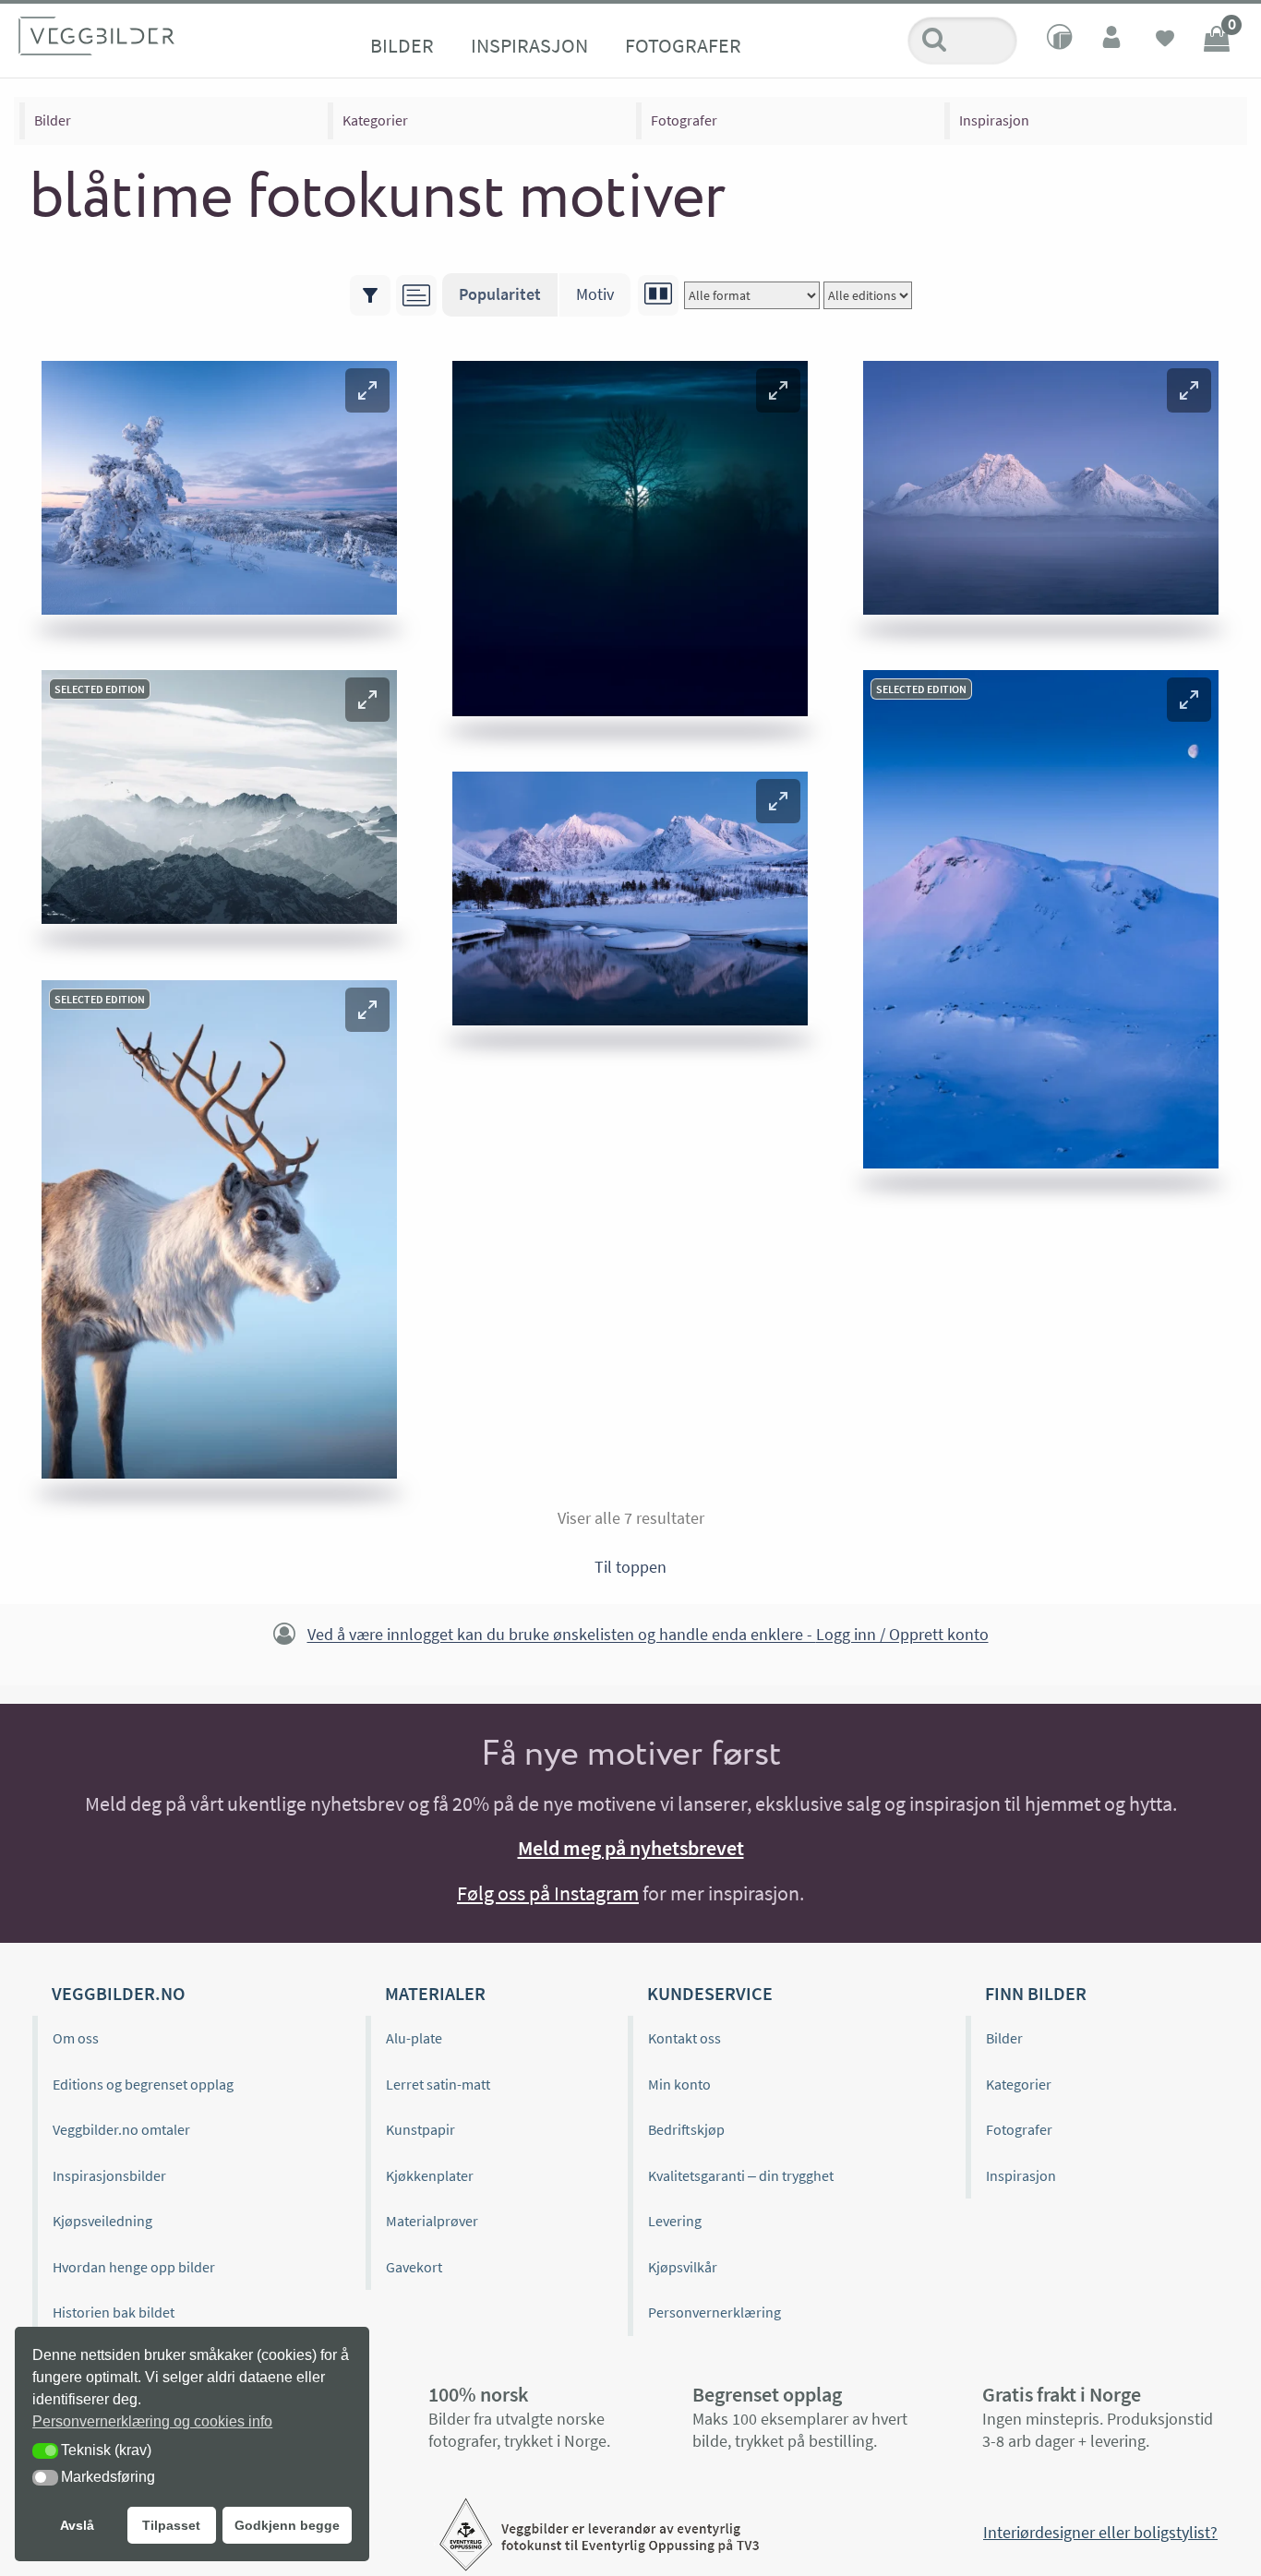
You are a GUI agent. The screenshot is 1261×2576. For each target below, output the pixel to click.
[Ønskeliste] (1165, 41)
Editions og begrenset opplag (143, 2084)
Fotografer (683, 45)
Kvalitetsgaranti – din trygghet (741, 2175)
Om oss (76, 2038)
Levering (675, 2221)
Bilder (402, 45)
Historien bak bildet (114, 2312)
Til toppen (630, 1567)
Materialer (435, 1993)
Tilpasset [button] (171, 2525)
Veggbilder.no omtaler (121, 2129)
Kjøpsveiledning (102, 2221)
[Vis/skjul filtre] (370, 295)
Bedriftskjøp (686, 2129)
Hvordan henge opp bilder (134, 2267)
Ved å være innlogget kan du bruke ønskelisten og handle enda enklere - (648, 1635)
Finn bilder (1036, 1993)
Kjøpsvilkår (683, 2267)
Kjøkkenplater (430, 2175)
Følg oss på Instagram (548, 1893)
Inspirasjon (529, 45)
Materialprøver (432, 2221)
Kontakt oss (685, 2038)
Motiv (595, 294)
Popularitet (500, 294)
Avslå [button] (77, 2525)
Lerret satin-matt (438, 2084)
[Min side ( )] (1113, 41)
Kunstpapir (420, 2129)
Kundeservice (710, 1993)
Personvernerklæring (715, 2312)
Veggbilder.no (118, 1993)
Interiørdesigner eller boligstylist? (1100, 2532)
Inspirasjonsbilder (109, 2175)
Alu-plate (414, 2038)
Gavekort (414, 2267)
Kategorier (375, 120)
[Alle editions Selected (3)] (868, 295)
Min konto (679, 2084)
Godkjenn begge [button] (287, 2525)
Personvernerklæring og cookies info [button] (152, 2421)
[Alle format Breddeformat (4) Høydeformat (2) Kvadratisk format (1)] (752, 295)
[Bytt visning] (658, 295)
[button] (367, 390)
